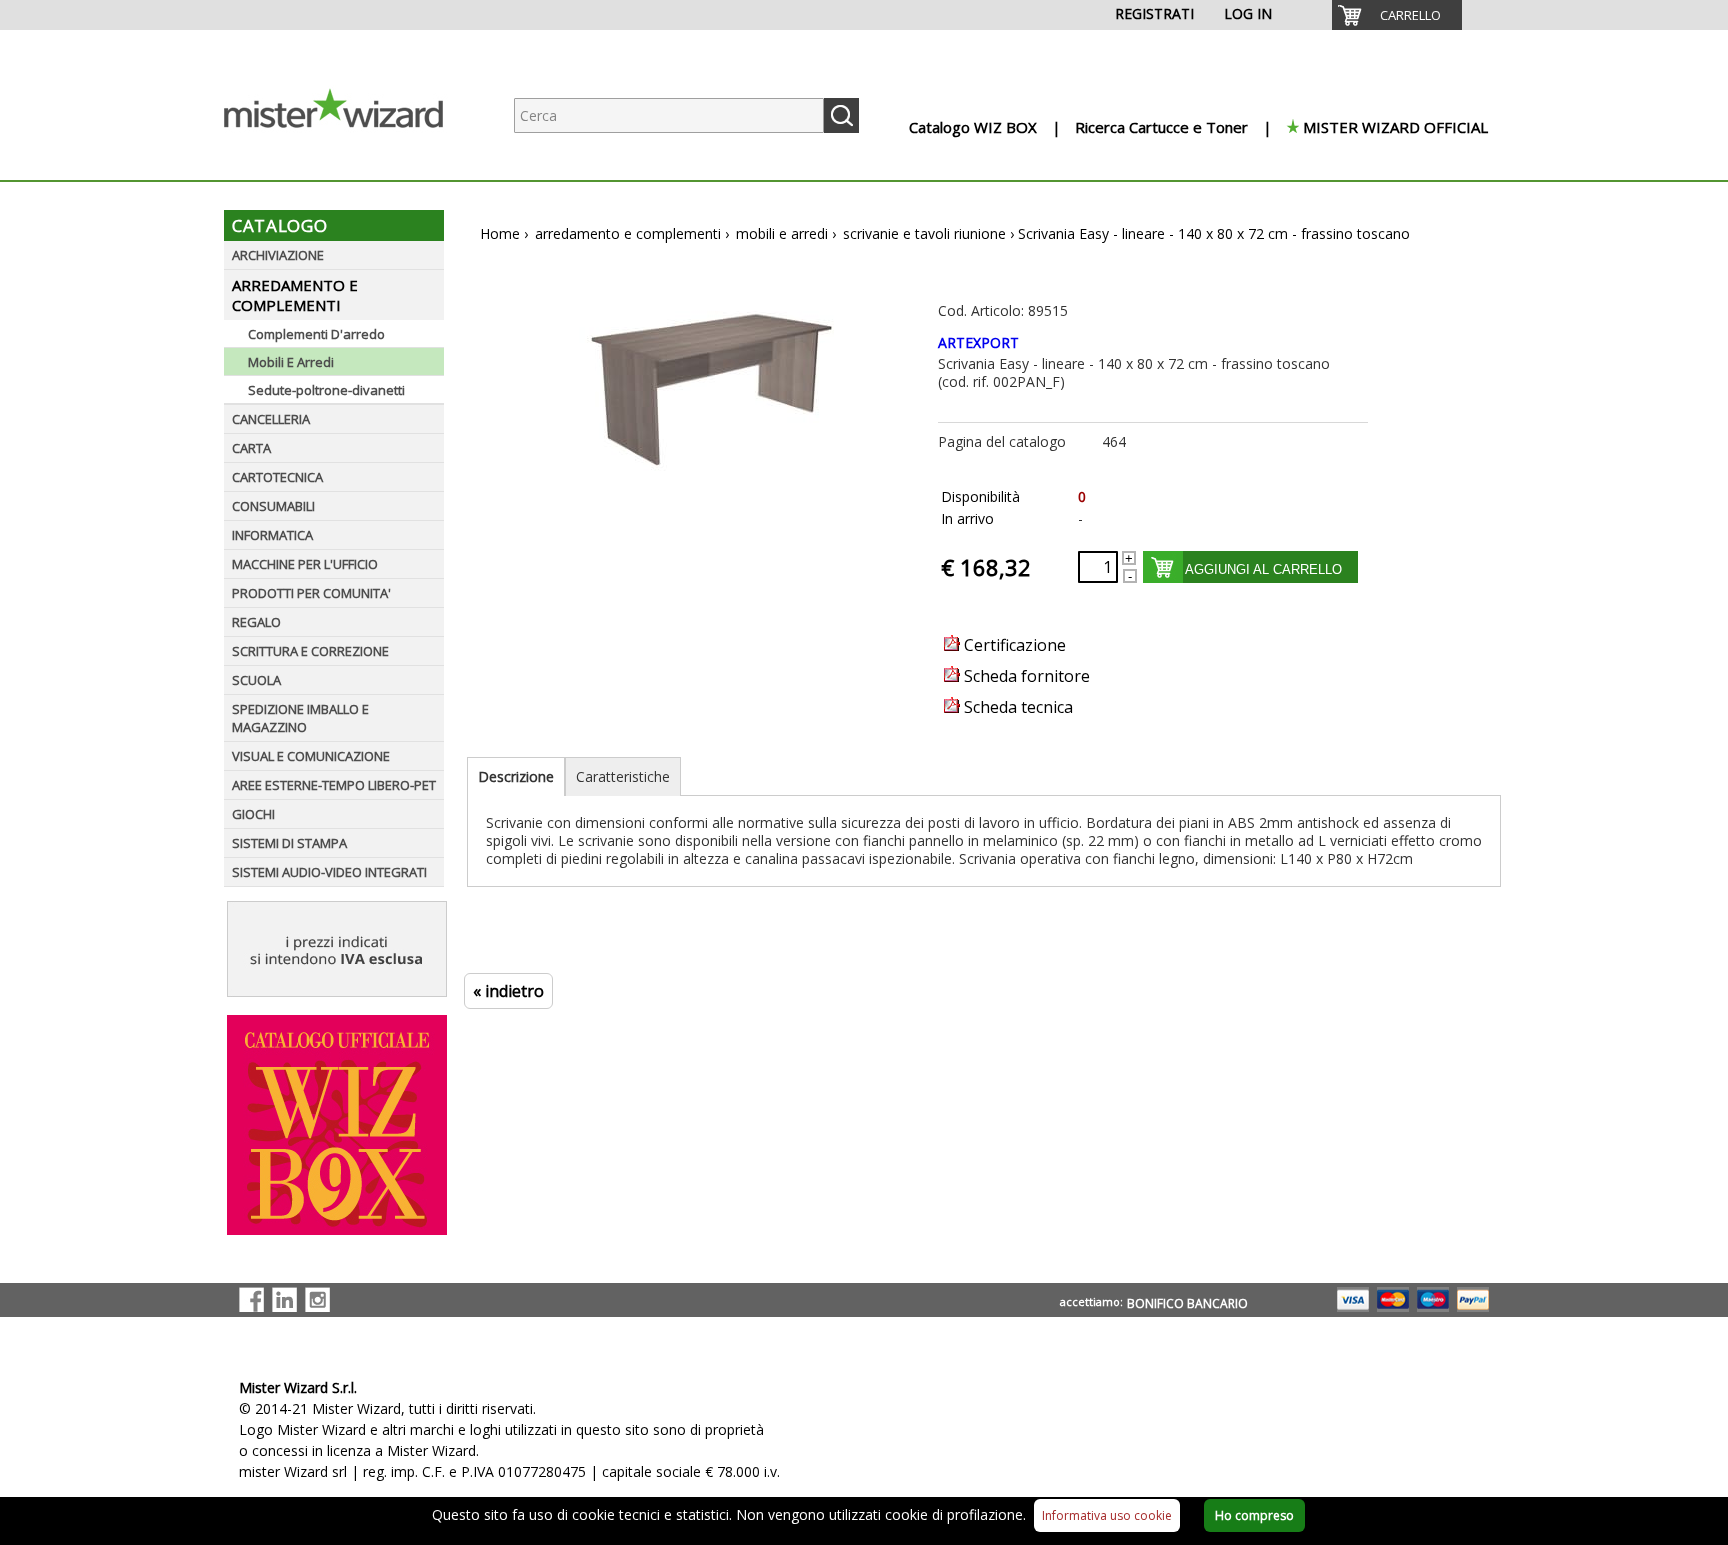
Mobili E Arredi (291, 362)
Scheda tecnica (1016, 707)
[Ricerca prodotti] (841, 115)
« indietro (508, 991)
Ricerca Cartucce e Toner (1161, 127)
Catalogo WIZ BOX (973, 127)
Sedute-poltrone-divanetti (326, 390)
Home (500, 233)
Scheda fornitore (1025, 676)
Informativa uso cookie (1107, 1515)
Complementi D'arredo (316, 334)
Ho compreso (1254, 1515)
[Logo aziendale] (349, 160)
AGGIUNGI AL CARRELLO (1263, 569)
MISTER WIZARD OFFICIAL (1395, 127)
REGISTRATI (1154, 13)
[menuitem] (1397, 15)
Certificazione (1013, 645)
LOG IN (1248, 13)
